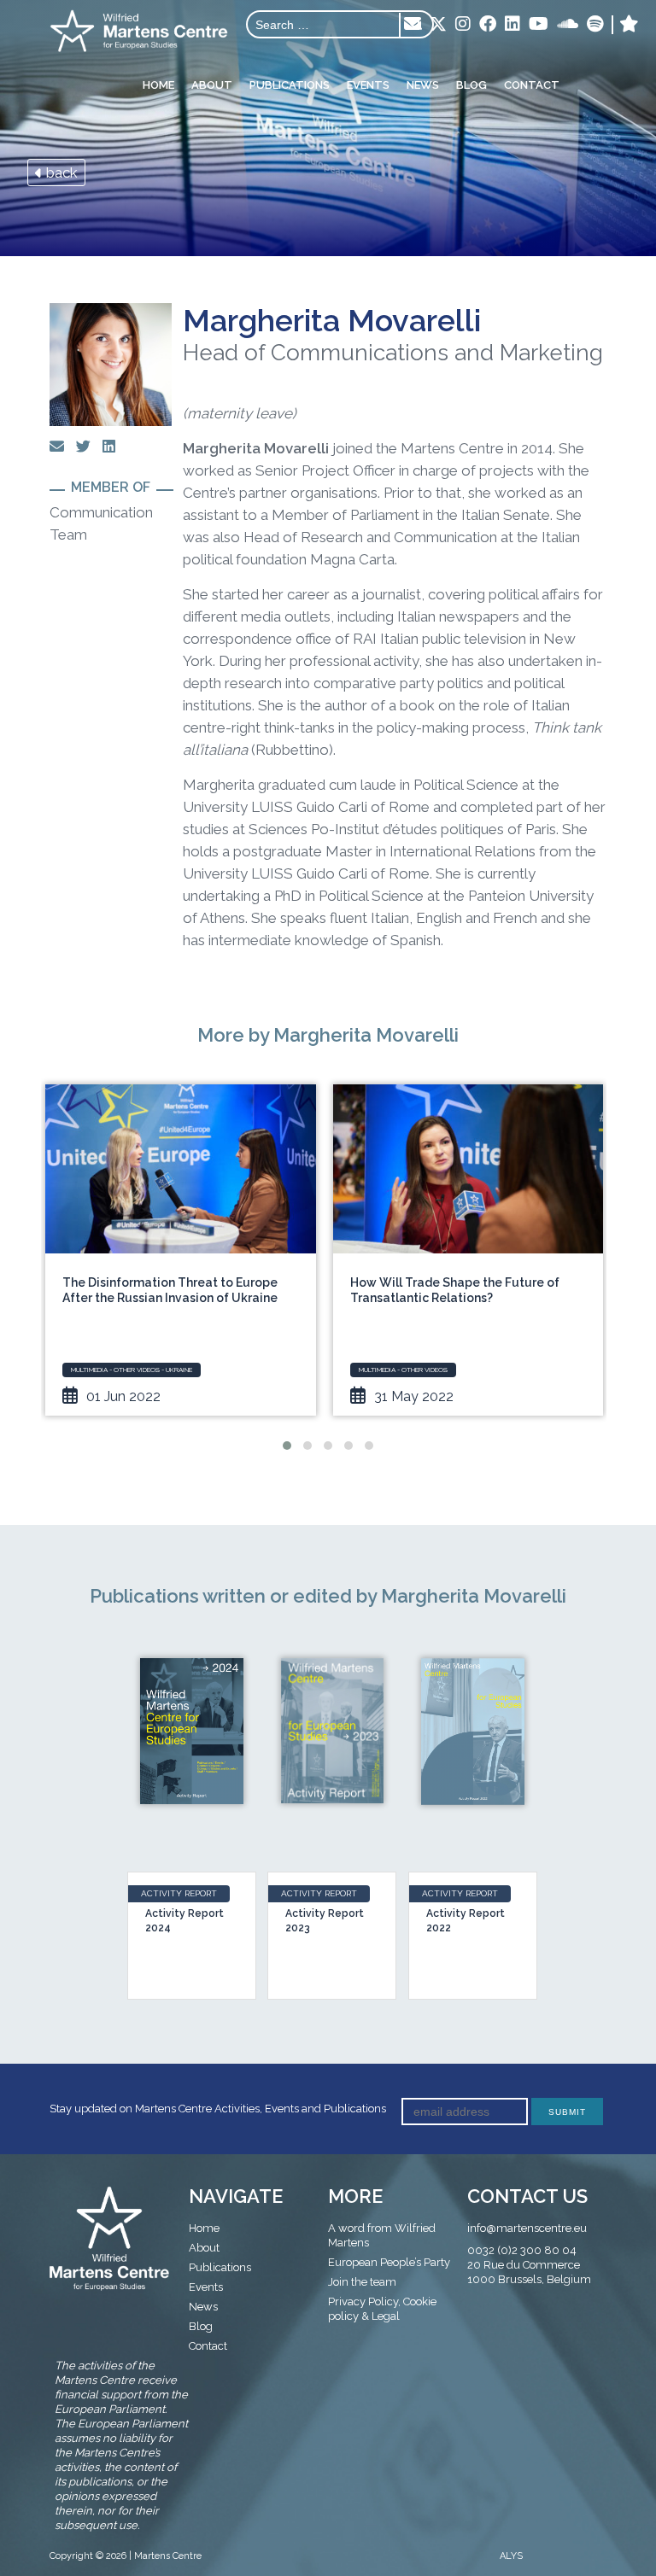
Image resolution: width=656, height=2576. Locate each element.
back (60, 172)
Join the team (362, 2282)
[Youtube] (539, 25)
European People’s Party (389, 2262)
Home (158, 85)
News (423, 85)
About (212, 85)
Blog (471, 85)
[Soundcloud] (568, 25)
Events (368, 85)
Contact (532, 85)
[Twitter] (438, 26)
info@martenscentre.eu (527, 2228)
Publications (290, 85)
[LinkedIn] (512, 25)
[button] (287, 1446)
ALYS (511, 2556)
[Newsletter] (413, 25)
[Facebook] (488, 25)
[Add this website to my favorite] (629, 25)
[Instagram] (463, 25)
